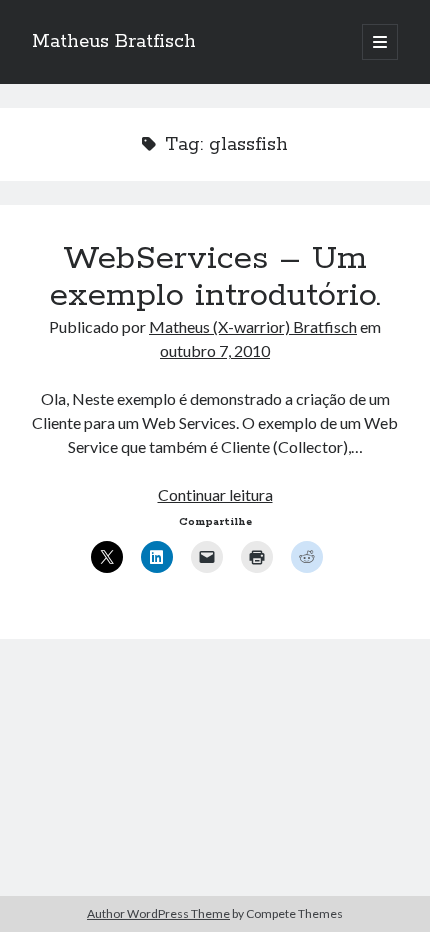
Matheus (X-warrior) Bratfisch (253, 326)
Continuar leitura (215, 494)
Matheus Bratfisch (114, 42)
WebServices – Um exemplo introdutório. (215, 277)
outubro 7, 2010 (215, 350)
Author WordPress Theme (158, 913)
